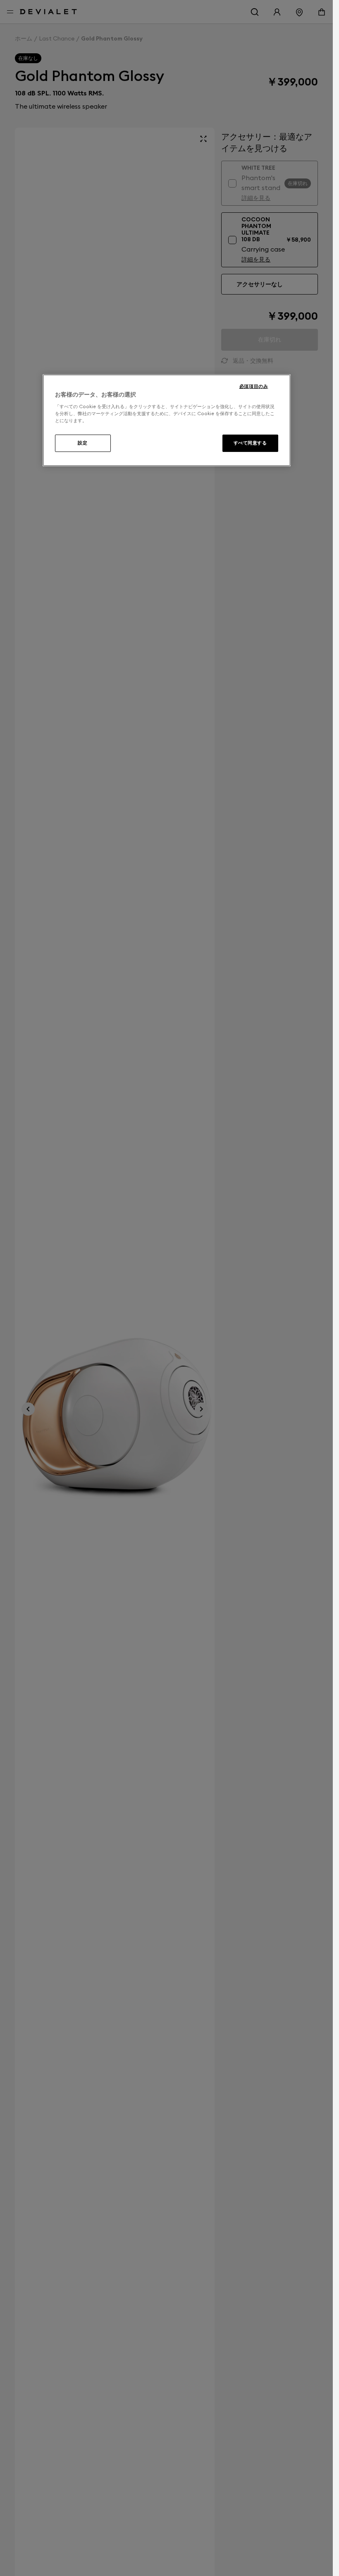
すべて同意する (250, 443)
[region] (167, 420)
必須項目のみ (254, 386)
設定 (82, 443)
